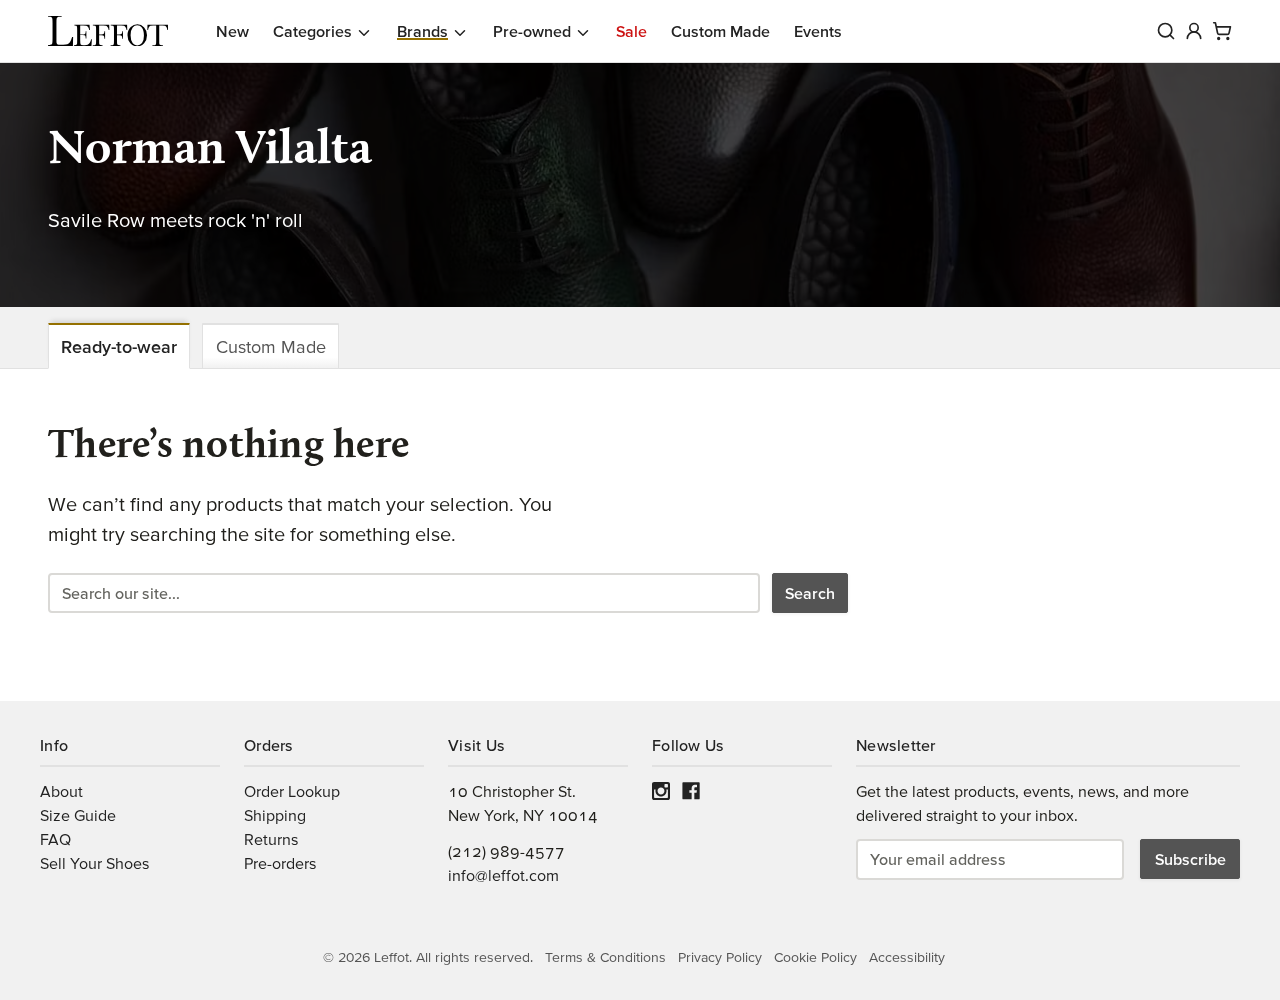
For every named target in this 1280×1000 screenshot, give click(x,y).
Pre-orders (280, 863)
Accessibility (907, 957)
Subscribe (1190, 859)
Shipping (275, 815)
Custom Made (271, 346)
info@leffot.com (503, 875)
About (61, 791)
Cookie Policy (815, 957)
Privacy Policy (720, 957)
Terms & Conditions (605, 957)
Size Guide (78, 815)
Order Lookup (292, 791)
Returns (271, 839)
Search (810, 593)
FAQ (55, 839)
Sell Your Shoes (94, 863)
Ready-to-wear (119, 346)
